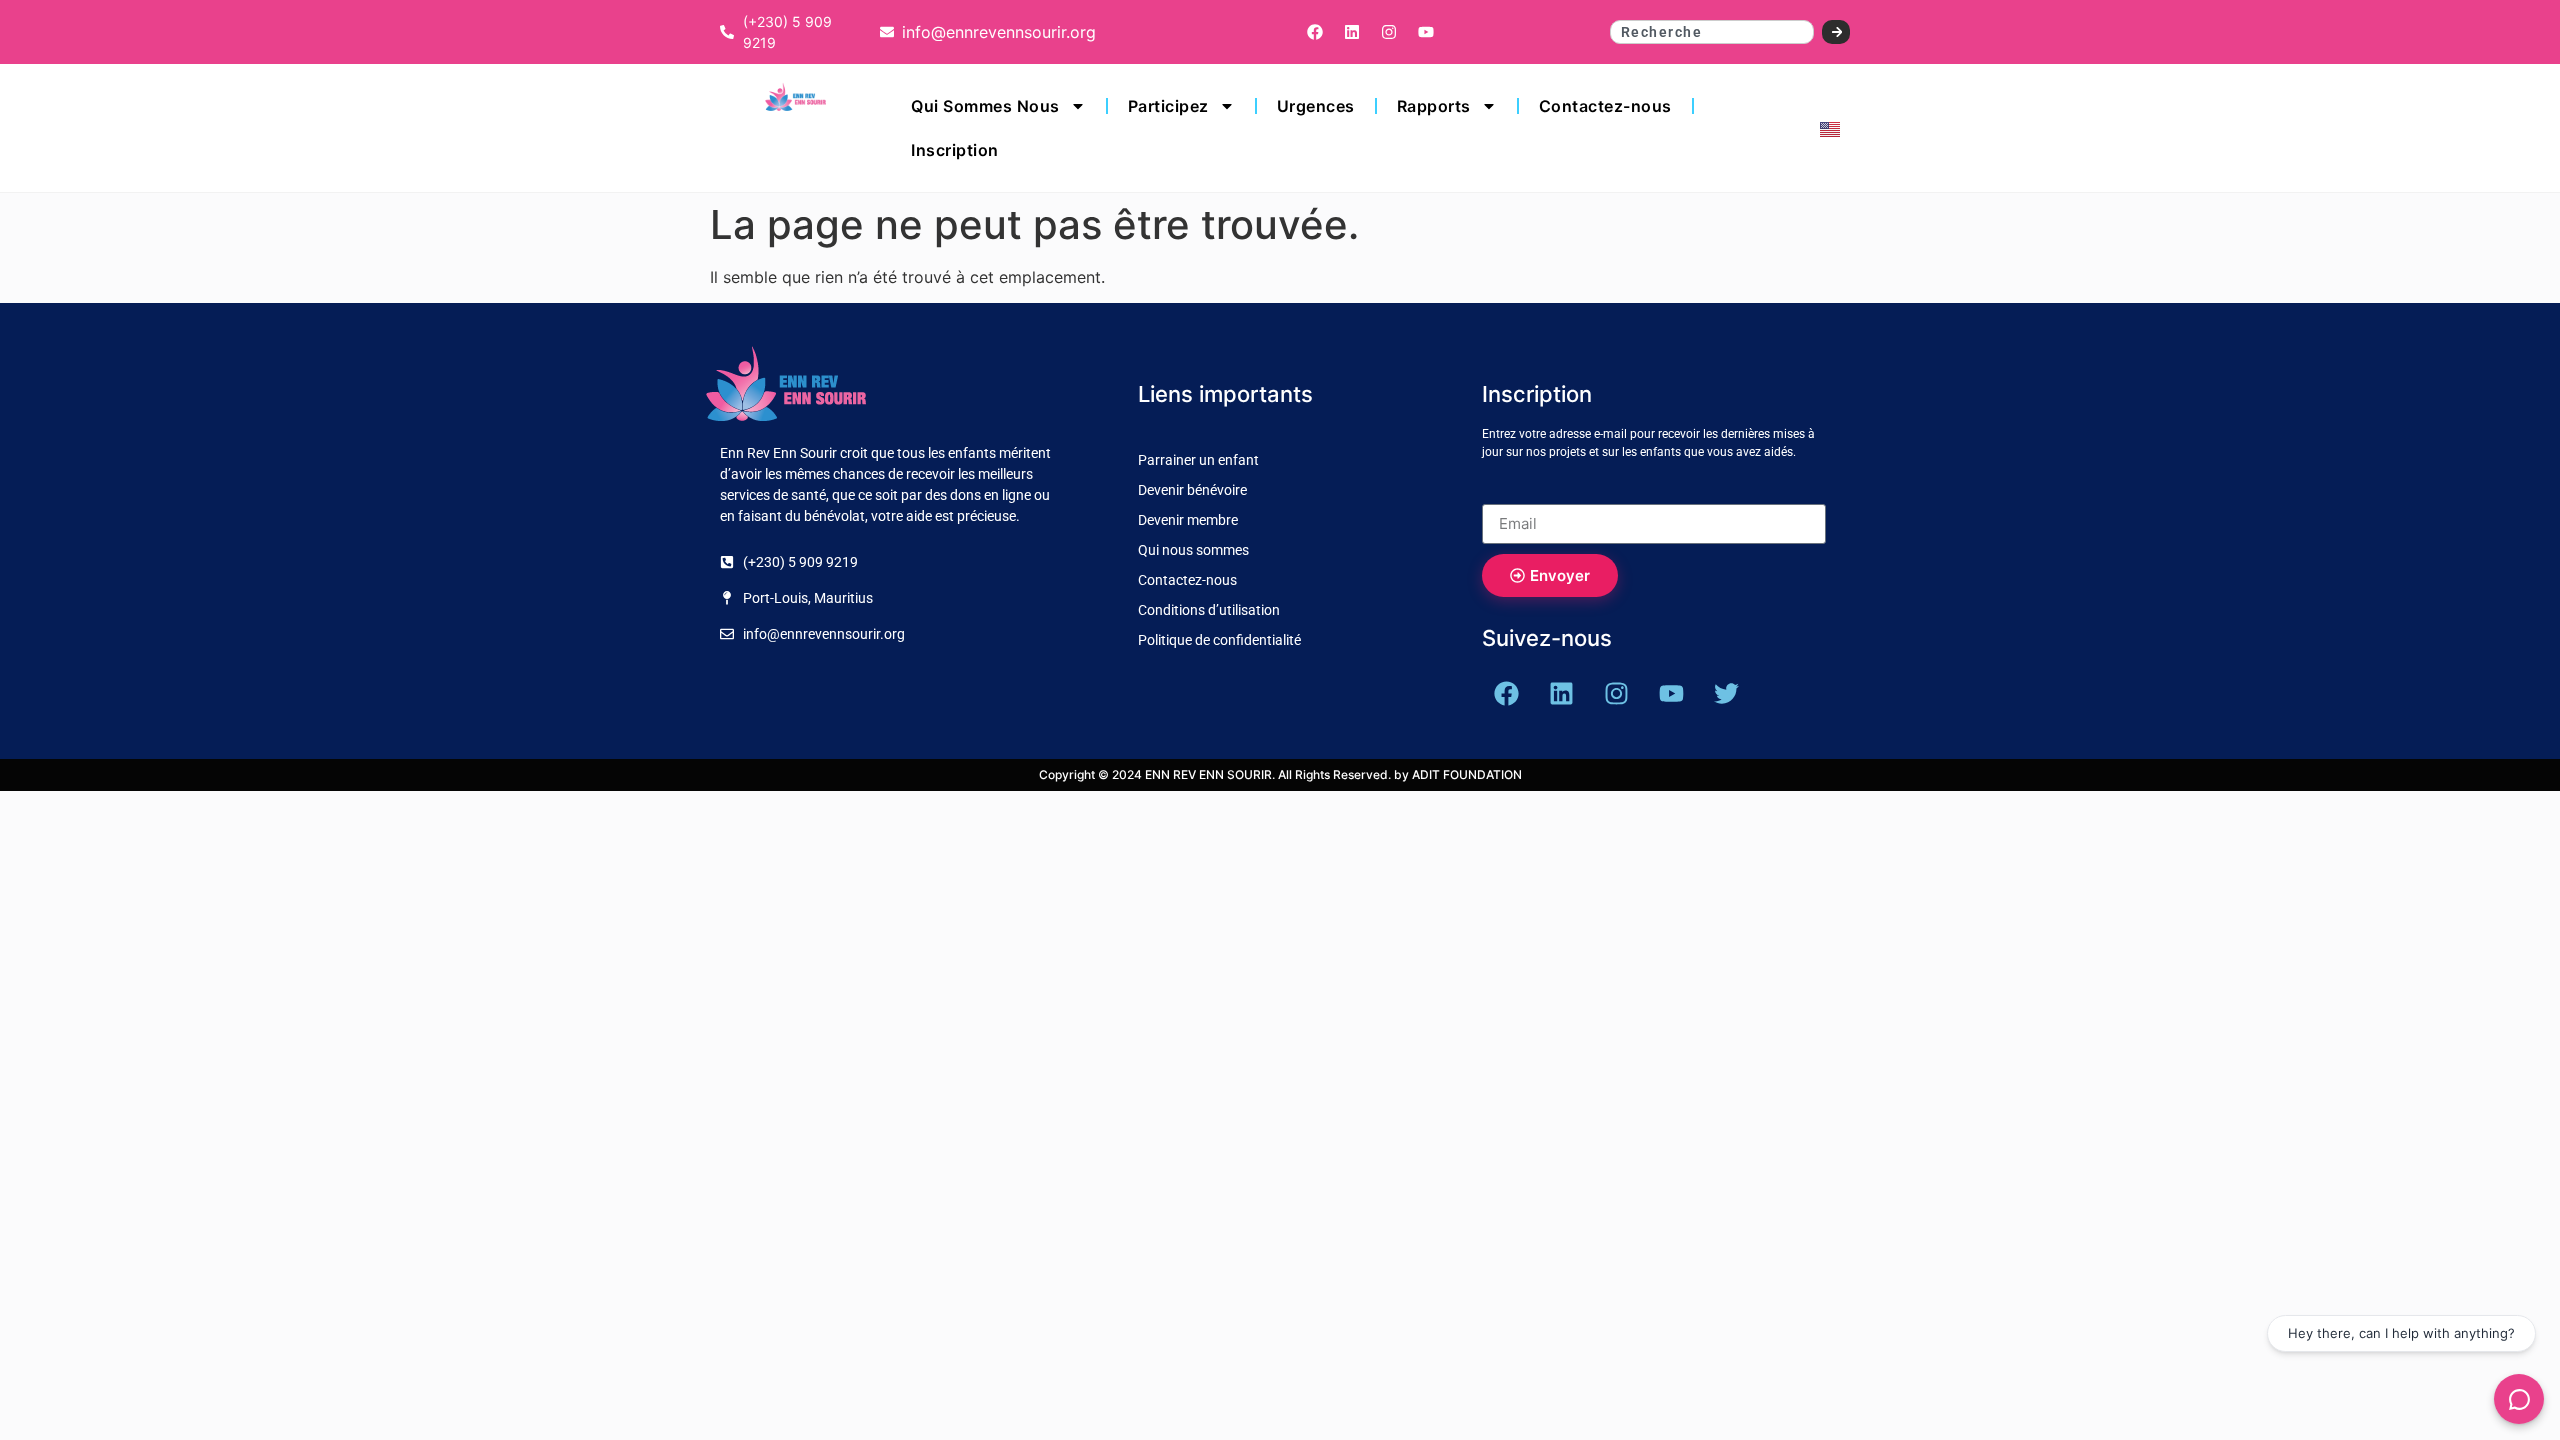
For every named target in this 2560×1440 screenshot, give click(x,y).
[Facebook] (1315, 32)
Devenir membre (1188, 520)
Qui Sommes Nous (985, 106)
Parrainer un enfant (1198, 460)
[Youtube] (1426, 32)
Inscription (955, 150)
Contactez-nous (1605, 106)
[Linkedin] (1352, 32)
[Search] (1836, 32)
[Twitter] (1727, 694)
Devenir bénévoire (1192, 490)
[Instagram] (1389, 32)
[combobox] (1712, 32)
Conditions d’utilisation (1209, 610)
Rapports (1434, 106)
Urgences (1316, 106)
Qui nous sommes (1193, 550)
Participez (1168, 106)
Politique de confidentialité (1219, 640)
